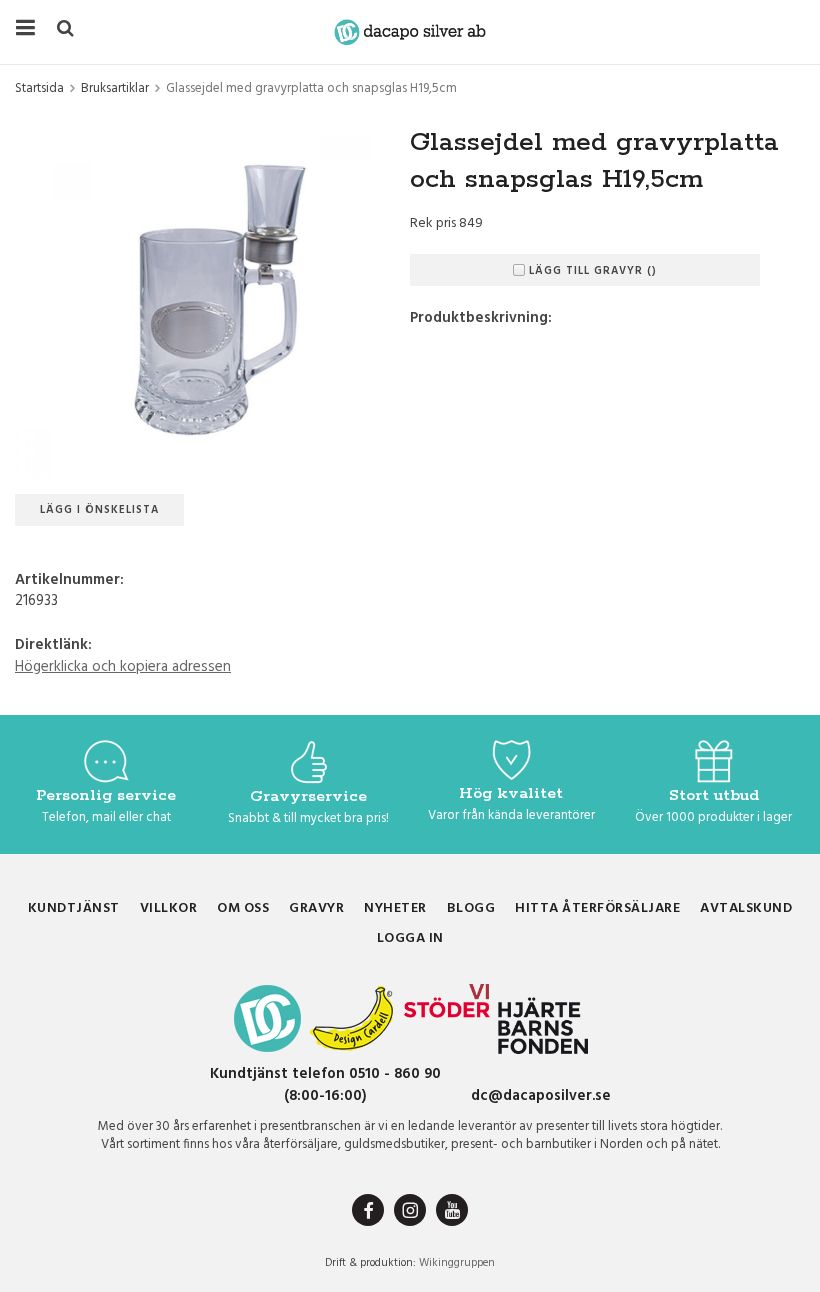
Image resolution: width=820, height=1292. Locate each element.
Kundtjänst (74, 908)
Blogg (471, 908)
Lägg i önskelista (99, 510)
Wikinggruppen (457, 1263)
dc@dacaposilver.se (541, 1096)
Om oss (243, 908)
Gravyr (316, 908)
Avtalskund (746, 908)
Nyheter (395, 908)
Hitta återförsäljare (597, 908)
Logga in (410, 938)
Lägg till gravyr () (593, 271)
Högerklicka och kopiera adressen (123, 667)
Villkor (169, 908)
